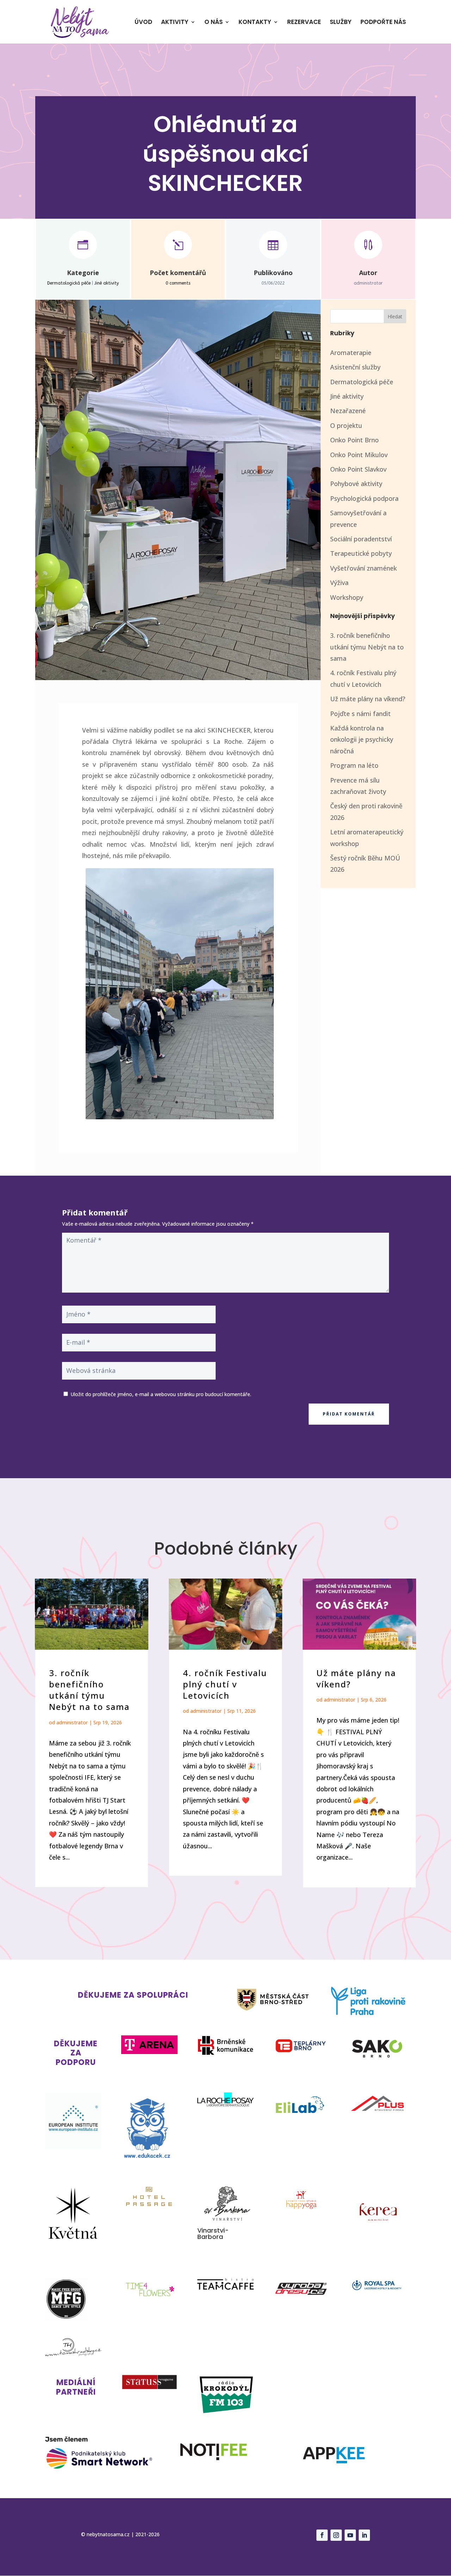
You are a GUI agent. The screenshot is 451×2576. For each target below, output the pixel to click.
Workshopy (347, 597)
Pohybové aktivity (356, 484)
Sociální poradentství (361, 539)
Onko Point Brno (354, 440)
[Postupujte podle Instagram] (336, 2535)
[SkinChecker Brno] (180, 1117)
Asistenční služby (355, 367)
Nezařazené (348, 411)
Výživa (339, 583)
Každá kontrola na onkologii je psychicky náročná (362, 739)
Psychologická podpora (364, 498)
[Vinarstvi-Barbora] (225, 2222)
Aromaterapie (351, 353)
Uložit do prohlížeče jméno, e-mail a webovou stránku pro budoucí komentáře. (161, 1394)
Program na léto (354, 765)
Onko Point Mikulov (359, 455)
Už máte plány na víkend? (368, 699)
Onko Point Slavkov (358, 469)
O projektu (346, 425)
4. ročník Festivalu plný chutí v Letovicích (225, 1684)
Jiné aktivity (107, 283)
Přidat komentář (349, 1414)
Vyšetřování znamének (363, 568)
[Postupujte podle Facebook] (322, 2535)
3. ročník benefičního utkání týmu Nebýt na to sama (367, 647)
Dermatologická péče (69, 283)
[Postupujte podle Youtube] (350, 2535)
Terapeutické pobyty (361, 553)
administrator (72, 1722)
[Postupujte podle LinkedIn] (364, 2535)
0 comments (178, 283)
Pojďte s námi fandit (360, 714)
